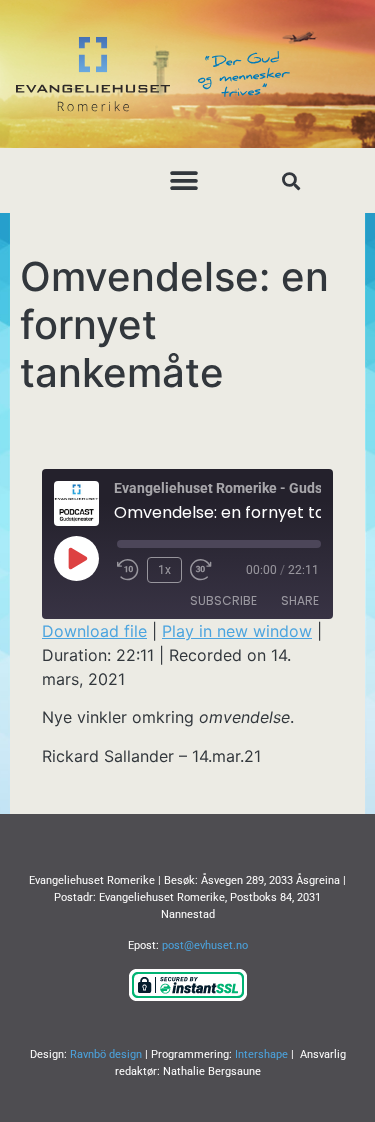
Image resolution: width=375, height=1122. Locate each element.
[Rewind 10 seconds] (128, 570)
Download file (94, 631)
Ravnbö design (106, 1054)
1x (164, 570)
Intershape (261, 1054)
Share (300, 600)
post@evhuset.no (205, 945)
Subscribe (223, 600)
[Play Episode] (76, 558)
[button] (183, 180)
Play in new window (237, 631)
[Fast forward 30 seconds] (206, 570)
